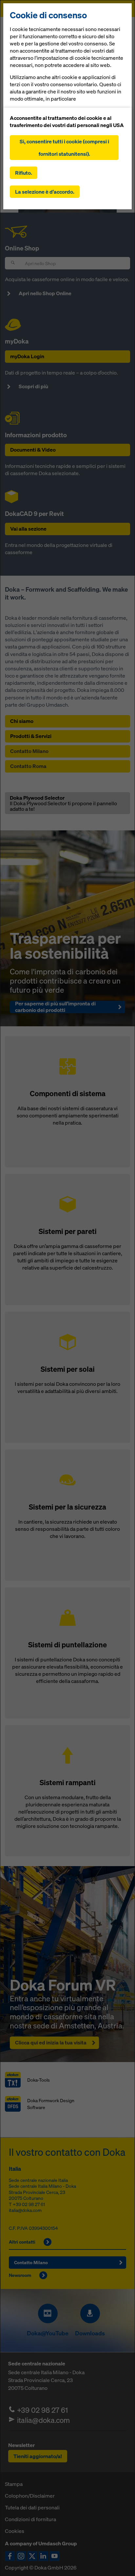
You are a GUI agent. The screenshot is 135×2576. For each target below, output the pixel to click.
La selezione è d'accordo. (45, 192)
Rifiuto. (24, 173)
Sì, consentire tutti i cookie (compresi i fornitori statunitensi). (64, 148)
